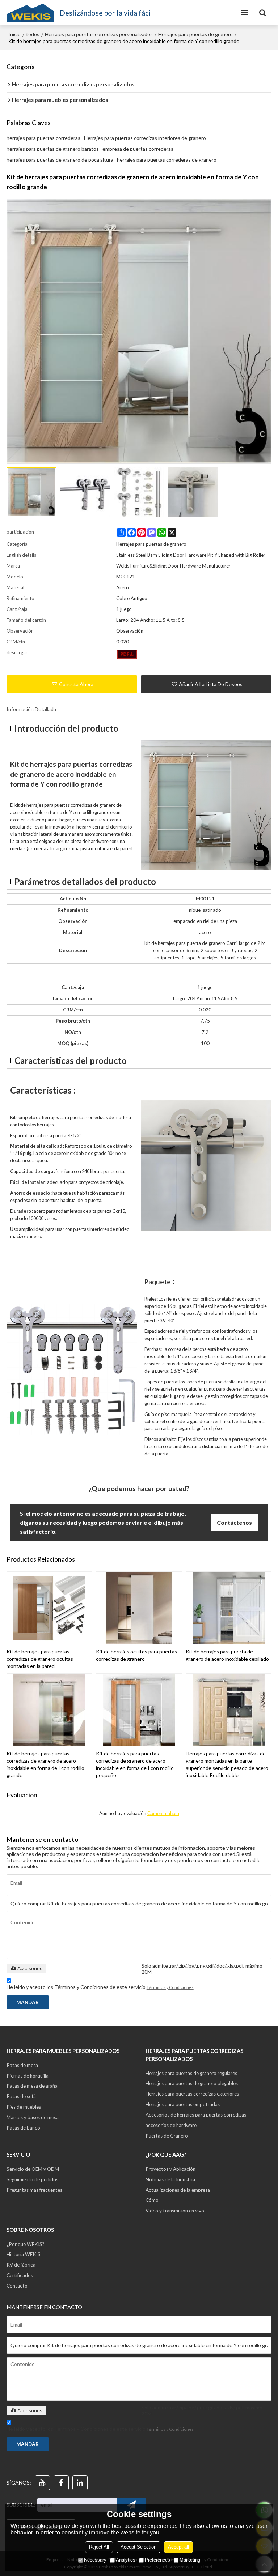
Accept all (178, 2547)
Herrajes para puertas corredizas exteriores (192, 2094)
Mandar (28, 2002)
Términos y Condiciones (170, 1987)
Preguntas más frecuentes (34, 2190)
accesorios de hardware (171, 2125)
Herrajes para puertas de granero (195, 34)
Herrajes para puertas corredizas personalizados (99, 34)
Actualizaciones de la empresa (178, 2190)
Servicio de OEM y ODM (33, 2169)
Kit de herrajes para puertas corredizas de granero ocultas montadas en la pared (40, 1659)
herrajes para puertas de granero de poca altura (60, 160)
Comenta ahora (163, 1813)
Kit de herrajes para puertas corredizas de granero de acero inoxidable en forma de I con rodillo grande (45, 1764)
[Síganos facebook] (61, 2483)
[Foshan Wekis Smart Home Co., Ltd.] (30, 13)
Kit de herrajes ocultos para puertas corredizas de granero (136, 1655)
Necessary (95, 2560)
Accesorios (30, 1968)
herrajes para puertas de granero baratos (53, 149)
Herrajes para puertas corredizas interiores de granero (145, 138)
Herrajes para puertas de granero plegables (192, 2083)
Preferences (157, 2560)
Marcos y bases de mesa (33, 2117)
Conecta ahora (76, 684)
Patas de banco (23, 2128)
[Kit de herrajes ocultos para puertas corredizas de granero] (139, 1608)
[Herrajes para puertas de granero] (127, 654)
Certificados (20, 2275)
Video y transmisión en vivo (175, 2211)
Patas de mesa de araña (32, 2086)
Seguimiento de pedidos (32, 2179)
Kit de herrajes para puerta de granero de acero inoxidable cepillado (227, 1655)
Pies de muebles (24, 2107)
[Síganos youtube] (42, 2483)
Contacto (17, 2286)
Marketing (190, 2560)
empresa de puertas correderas (138, 149)
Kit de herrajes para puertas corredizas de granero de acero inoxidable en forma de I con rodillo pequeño (135, 1764)
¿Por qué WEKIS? (26, 2244)
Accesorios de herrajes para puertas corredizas (196, 2115)
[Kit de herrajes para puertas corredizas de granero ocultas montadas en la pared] (50, 1608)
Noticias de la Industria (170, 2179)
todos (33, 34)
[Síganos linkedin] (80, 2483)
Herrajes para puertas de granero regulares (191, 2073)
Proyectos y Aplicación (170, 2169)
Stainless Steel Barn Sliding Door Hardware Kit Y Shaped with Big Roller (191, 555)
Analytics (126, 2560)
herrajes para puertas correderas (43, 138)
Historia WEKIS (24, 2254)
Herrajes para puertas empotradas (183, 2104)
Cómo (152, 2200)
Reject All (99, 2547)
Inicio (14, 34)
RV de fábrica (21, 2265)
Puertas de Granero (167, 2136)
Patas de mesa (22, 2065)
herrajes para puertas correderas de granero (167, 160)
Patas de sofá (21, 2096)
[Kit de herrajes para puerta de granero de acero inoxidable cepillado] (229, 1608)
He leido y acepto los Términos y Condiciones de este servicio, (100, 1987)
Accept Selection (138, 2547)
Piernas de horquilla (28, 2076)
